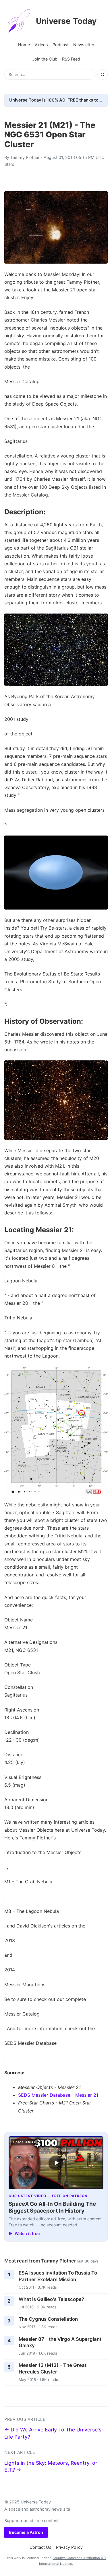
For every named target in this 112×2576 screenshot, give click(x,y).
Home (24, 45)
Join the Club (45, 59)
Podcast (61, 45)
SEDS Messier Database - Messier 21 (58, 2095)
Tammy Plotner (25, 157)
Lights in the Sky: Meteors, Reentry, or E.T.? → (51, 2466)
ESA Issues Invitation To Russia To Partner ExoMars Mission (58, 2276)
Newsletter (84, 45)
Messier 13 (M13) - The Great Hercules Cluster (53, 2368)
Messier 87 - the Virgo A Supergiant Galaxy (60, 2342)
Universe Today (66, 21)
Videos (41, 45)
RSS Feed (71, 59)
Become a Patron (26, 2532)
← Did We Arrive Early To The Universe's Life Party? (53, 2433)
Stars (9, 164)
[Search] (103, 75)
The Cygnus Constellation (48, 2319)
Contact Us (40, 2547)
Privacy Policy (69, 2547)
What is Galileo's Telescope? (51, 2299)
